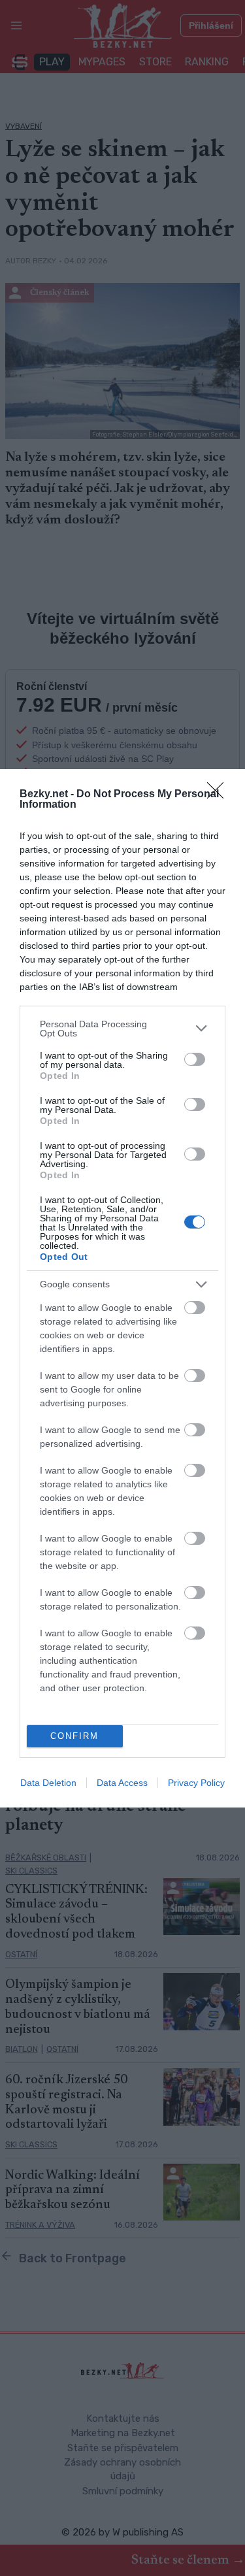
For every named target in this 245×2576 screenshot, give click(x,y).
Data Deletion (48, 1783)
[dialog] (122, 1288)
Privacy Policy (196, 1783)
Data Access (122, 1783)
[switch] (195, 1059)
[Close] (220, 795)
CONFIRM (74, 1736)
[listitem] (122, 1029)
